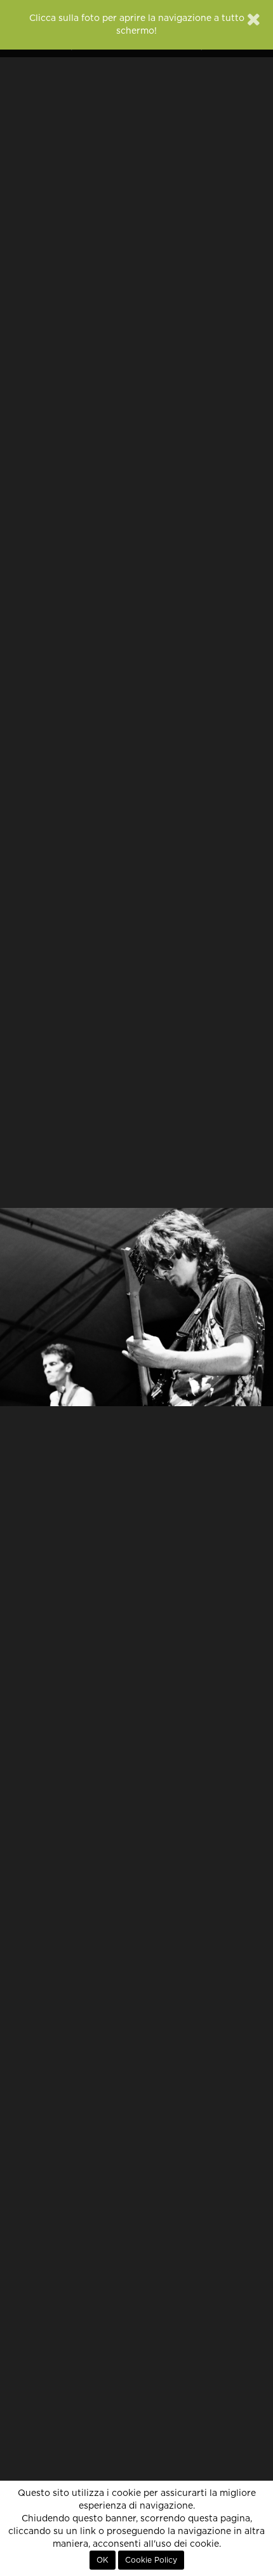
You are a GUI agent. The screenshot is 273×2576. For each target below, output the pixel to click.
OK (103, 2560)
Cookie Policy (151, 2560)
